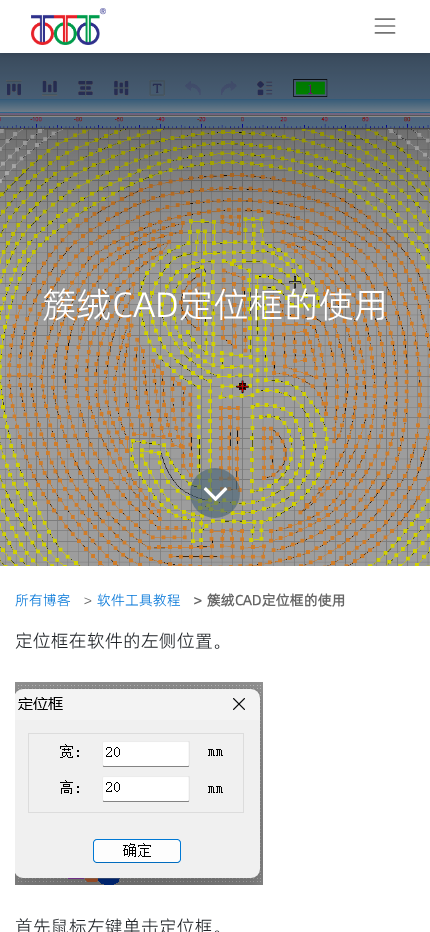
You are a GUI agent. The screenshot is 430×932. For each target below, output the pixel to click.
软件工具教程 (139, 600)
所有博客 (43, 600)
